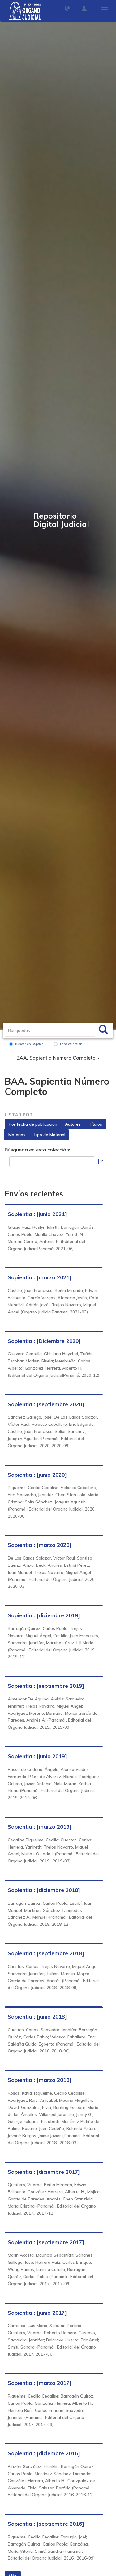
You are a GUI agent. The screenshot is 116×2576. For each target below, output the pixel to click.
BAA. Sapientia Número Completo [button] (57, 1058)
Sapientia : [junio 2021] (37, 1214)
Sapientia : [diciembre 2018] (44, 1890)
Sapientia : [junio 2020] (37, 1475)
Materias (17, 1135)
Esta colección (71, 1044)
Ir (100, 1162)
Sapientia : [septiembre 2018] (46, 1953)
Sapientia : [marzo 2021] (40, 1277)
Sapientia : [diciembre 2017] (44, 2172)
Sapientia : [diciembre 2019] (44, 1615)
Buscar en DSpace (29, 1044)
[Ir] (103, 1030)
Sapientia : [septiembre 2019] (46, 1686)
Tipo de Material (49, 1135)
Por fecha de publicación (33, 1124)
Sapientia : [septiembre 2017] (46, 2242)
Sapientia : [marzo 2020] (40, 1545)
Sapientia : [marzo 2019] (40, 1827)
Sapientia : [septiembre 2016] (46, 2524)
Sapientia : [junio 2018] (37, 2017)
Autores (73, 1124)
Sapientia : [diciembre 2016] (44, 2453)
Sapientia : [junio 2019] (37, 1756)
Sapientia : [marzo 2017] (40, 2383)
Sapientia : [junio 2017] (37, 2313)
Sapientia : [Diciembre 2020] (44, 1341)
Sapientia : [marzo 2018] (40, 2080)
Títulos (95, 1124)
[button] (67, 8)
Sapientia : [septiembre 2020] (46, 1404)
